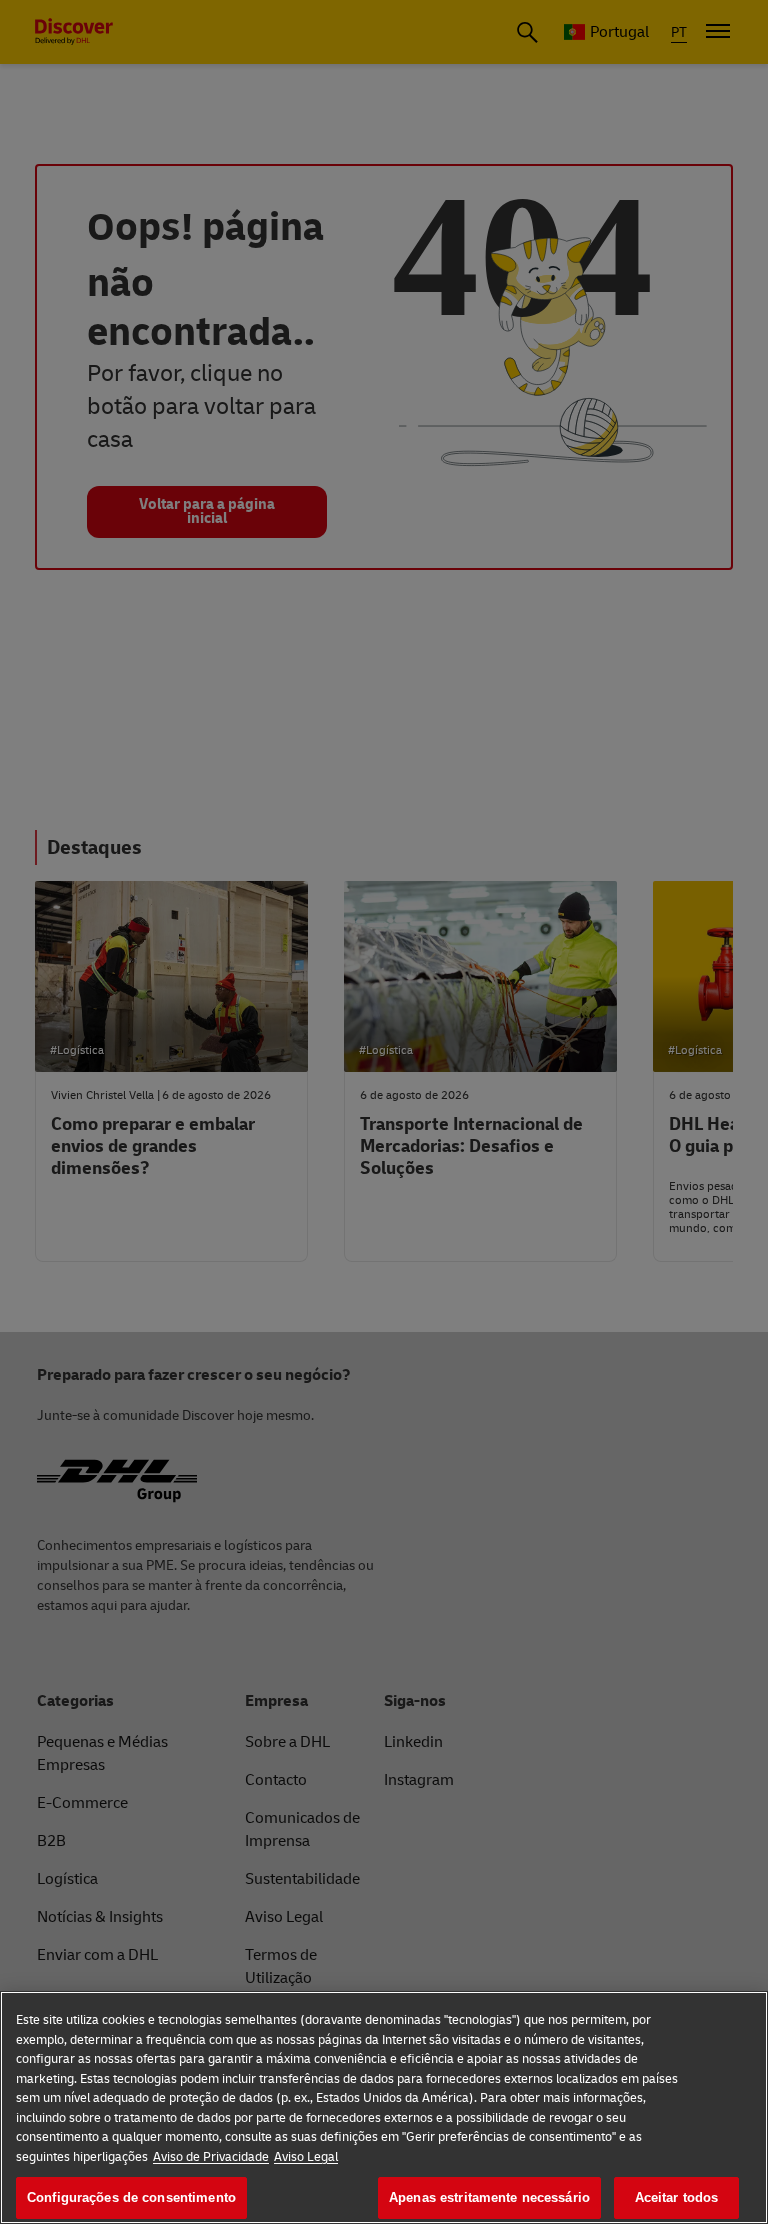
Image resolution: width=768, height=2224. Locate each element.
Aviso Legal (306, 2157)
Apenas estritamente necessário (489, 2197)
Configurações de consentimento (131, 2197)
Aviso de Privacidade (211, 2157)
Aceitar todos (677, 2197)
